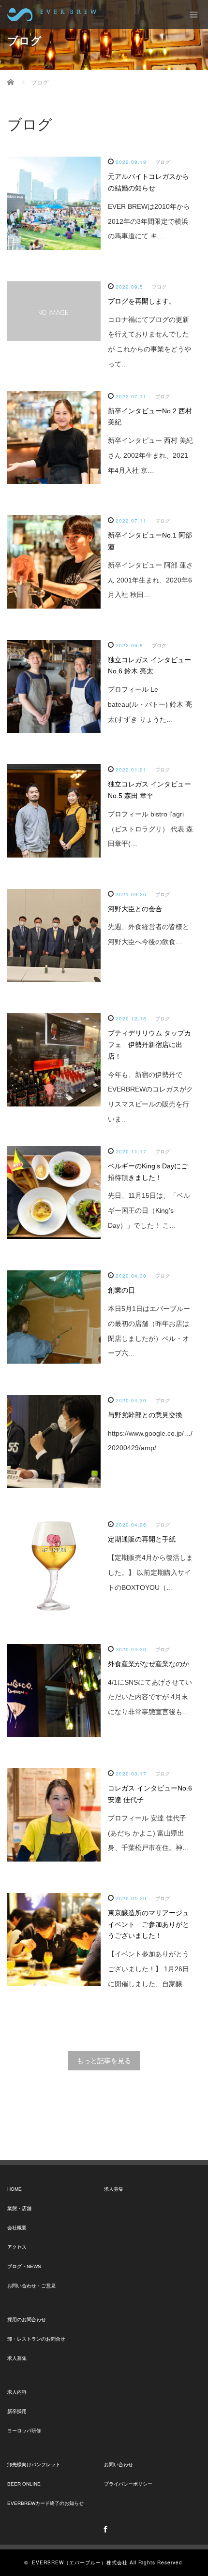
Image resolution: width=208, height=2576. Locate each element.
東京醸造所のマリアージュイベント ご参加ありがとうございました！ (149, 1924)
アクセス (17, 2247)
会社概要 (17, 2228)
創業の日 (121, 1290)
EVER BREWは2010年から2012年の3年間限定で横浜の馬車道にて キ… (149, 221)
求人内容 (17, 2392)
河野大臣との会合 (135, 909)
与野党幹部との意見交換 (145, 1415)
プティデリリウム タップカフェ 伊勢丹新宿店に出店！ (149, 1045)
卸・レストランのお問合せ (36, 2339)
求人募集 (17, 2358)
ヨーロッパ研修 (24, 2431)
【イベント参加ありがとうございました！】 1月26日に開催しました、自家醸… (149, 1969)
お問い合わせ (119, 2465)
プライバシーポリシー (128, 2484)
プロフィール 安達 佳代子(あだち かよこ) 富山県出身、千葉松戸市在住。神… (149, 1833)
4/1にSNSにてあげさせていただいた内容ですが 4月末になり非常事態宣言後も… (150, 1697)
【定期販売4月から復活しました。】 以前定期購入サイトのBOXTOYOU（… (150, 1572)
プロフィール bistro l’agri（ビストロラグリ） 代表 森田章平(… (150, 829)
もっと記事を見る (104, 2061)
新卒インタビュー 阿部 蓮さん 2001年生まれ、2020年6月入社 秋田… (150, 580)
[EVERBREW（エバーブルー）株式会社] (52, 15)
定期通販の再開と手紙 (142, 1539)
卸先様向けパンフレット (34, 2465)
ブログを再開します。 (142, 301)
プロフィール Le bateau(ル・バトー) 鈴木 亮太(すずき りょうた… (150, 704)
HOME (15, 2189)
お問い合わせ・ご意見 (31, 2286)
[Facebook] (104, 2528)
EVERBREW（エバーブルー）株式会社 (80, 2562)
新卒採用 (17, 2411)
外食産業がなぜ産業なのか (149, 1664)
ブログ (163, 162)
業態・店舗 (19, 2208)
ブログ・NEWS (24, 2266)
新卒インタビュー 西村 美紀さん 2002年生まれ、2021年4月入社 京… (150, 455)
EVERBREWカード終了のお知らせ (45, 2503)
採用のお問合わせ (27, 2320)
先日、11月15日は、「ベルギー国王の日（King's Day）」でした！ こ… (149, 1210)
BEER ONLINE (24, 2484)
